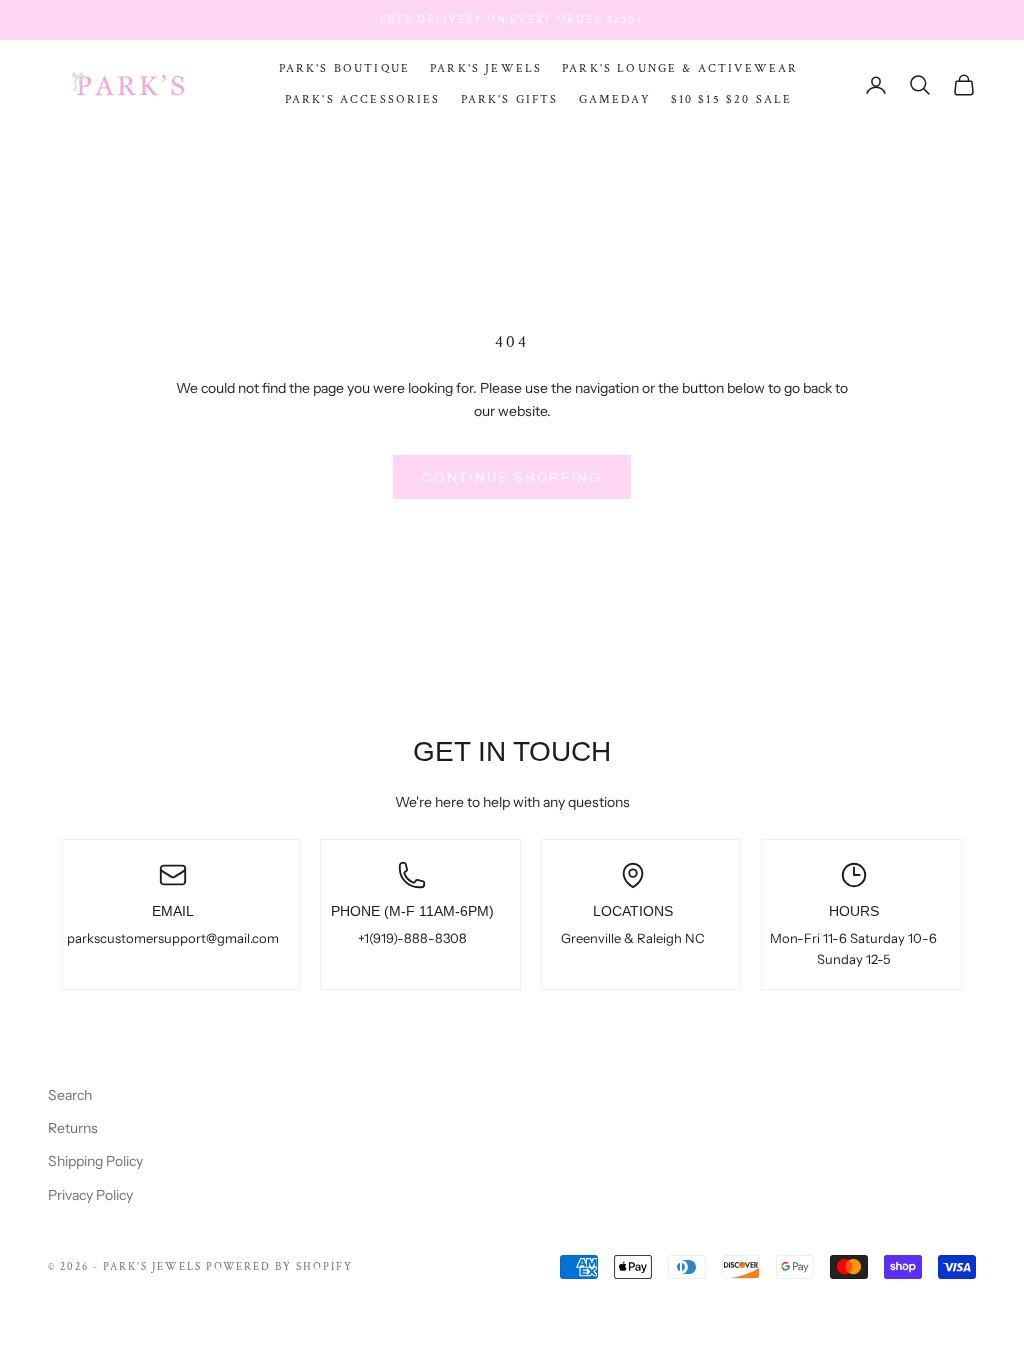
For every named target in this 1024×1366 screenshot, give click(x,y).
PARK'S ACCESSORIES (363, 99)
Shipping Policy (95, 1161)
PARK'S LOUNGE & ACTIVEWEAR (680, 68)
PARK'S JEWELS (486, 68)
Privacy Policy (90, 1195)
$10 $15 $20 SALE (732, 99)
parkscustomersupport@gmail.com (173, 938)
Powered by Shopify (280, 1267)
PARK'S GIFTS (510, 99)
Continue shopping (512, 477)
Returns (73, 1128)
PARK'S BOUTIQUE (344, 68)
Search (70, 1095)
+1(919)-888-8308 (412, 938)
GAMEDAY (615, 99)
